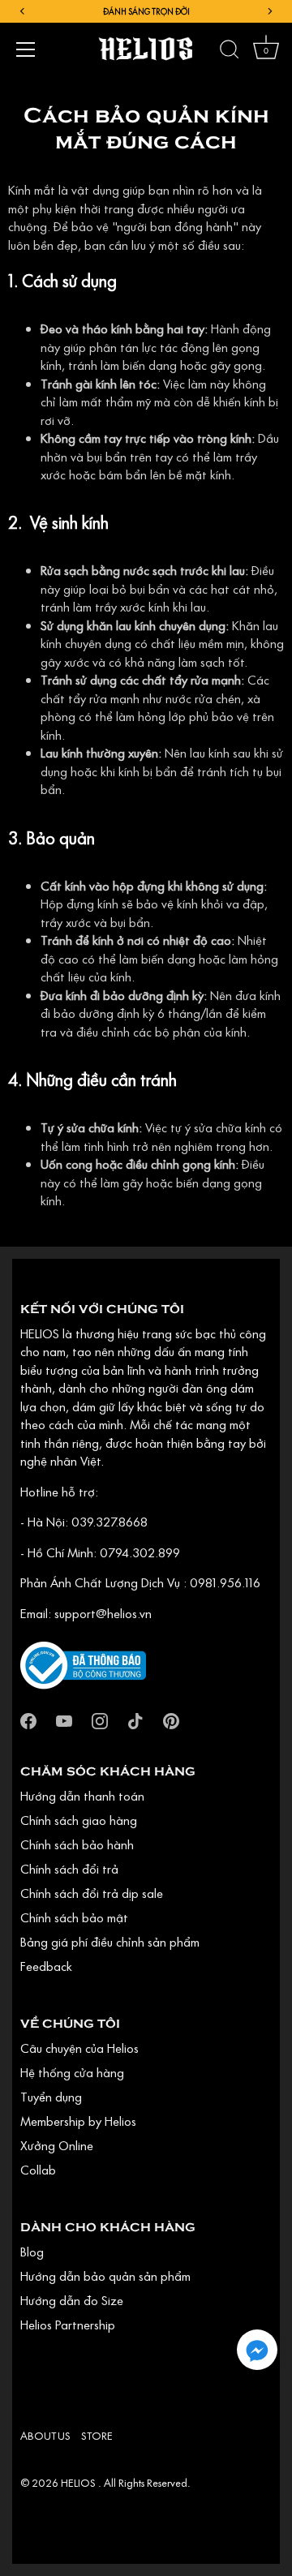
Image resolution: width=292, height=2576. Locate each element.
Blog (32, 2252)
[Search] (230, 52)
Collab (38, 2170)
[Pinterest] (171, 1719)
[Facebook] (28, 1719)
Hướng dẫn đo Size (72, 2300)
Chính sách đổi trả (69, 1869)
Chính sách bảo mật (74, 1917)
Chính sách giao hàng (79, 1820)
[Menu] (26, 49)
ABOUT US (45, 2436)
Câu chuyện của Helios (79, 2048)
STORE (97, 2436)
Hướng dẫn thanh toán (82, 1796)
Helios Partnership (68, 2325)
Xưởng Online (57, 2145)
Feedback (46, 1966)
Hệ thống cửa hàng (72, 2072)
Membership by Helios (78, 2121)
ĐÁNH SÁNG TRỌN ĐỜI (146, 11)
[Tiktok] (135, 1719)
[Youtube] (64, 1719)
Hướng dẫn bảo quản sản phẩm (105, 2276)
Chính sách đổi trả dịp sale (92, 1893)
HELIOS (79, 2483)
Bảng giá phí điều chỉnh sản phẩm (110, 1942)
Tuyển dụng (51, 2097)
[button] (257, 2350)
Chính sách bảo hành (77, 1844)
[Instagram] (100, 1719)
